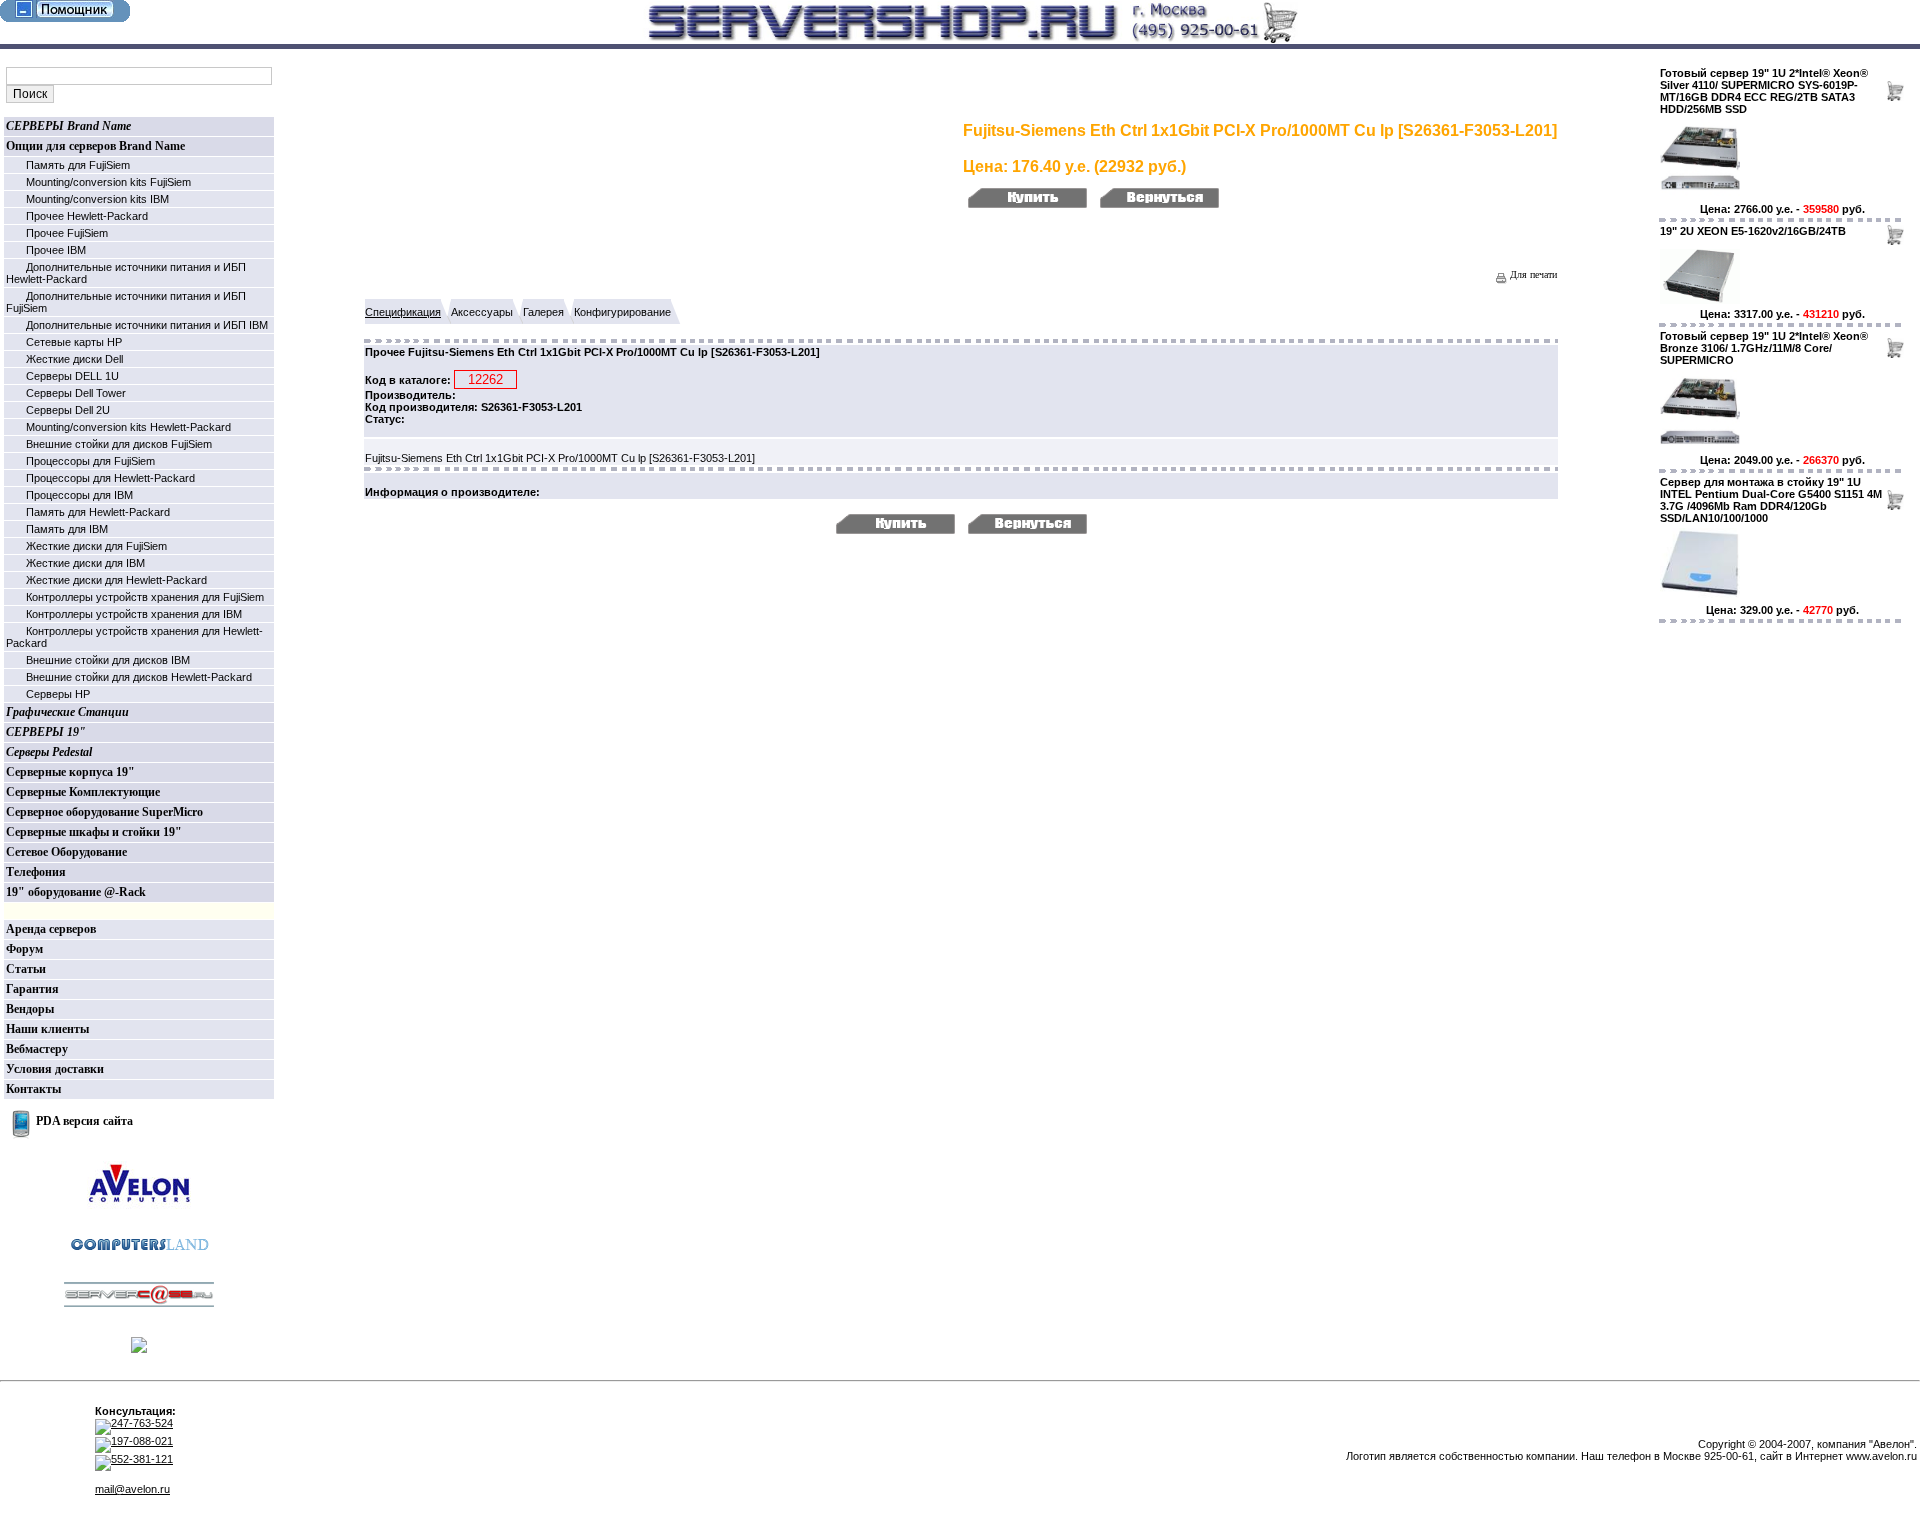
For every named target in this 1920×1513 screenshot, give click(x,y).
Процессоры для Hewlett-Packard (110, 478)
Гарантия (32, 989)
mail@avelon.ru (132, 1489)
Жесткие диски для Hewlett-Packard (116, 580)
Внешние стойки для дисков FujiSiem (119, 444)
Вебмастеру (37, 1049)
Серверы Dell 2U (68, 410)
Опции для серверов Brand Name (95, 146)
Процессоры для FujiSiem (90, 461)
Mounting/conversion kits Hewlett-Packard (128, 427)
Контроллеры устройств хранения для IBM (134, 614)
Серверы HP (58, 694)
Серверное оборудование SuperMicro (104, 812)
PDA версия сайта (84, 1121)
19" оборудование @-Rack (76, 892)
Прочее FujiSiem (67, 233)
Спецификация (403, 312)
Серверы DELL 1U (72, 376)
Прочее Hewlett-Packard (87, 216)
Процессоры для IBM (79, 495)
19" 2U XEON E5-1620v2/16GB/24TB (1753, 231)
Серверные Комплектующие (83, 792)
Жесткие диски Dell (74, 359)
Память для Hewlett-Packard (98, 512)
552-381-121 (142, 1459)
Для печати (1532, 274)
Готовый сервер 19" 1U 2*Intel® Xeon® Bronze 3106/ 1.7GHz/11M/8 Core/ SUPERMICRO (1764, 348)
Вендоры (30, 1009)
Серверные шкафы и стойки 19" (94, 832)
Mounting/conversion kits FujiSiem (108, 182)
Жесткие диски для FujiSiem (96, 546)
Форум (24, 949)
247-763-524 (142, 1423)
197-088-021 (142, 1441)
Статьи (26, 969)
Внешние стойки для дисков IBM (108, 660)
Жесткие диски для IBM (85, 563)
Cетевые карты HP (74, 342)
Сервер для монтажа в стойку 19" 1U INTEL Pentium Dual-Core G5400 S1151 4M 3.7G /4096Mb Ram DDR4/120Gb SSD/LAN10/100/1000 (1771, 500)
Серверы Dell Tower (76, 393)
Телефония (36, 872)
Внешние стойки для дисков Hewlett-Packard (139, 677)
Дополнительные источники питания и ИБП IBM (147, 325)
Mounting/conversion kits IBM (97, 199)
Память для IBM (67, 529)
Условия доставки (55, 1069)
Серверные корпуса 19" (70, 772)
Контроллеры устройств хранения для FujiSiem (145, 597)
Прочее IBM (56, 250)
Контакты (33, 1089)
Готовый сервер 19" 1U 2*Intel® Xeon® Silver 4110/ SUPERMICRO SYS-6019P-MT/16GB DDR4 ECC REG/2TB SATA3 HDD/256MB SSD (1764, 91)
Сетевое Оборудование (66, 852)
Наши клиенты (47, 1029)
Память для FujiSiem (78, 165)
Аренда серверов (51, 929)
